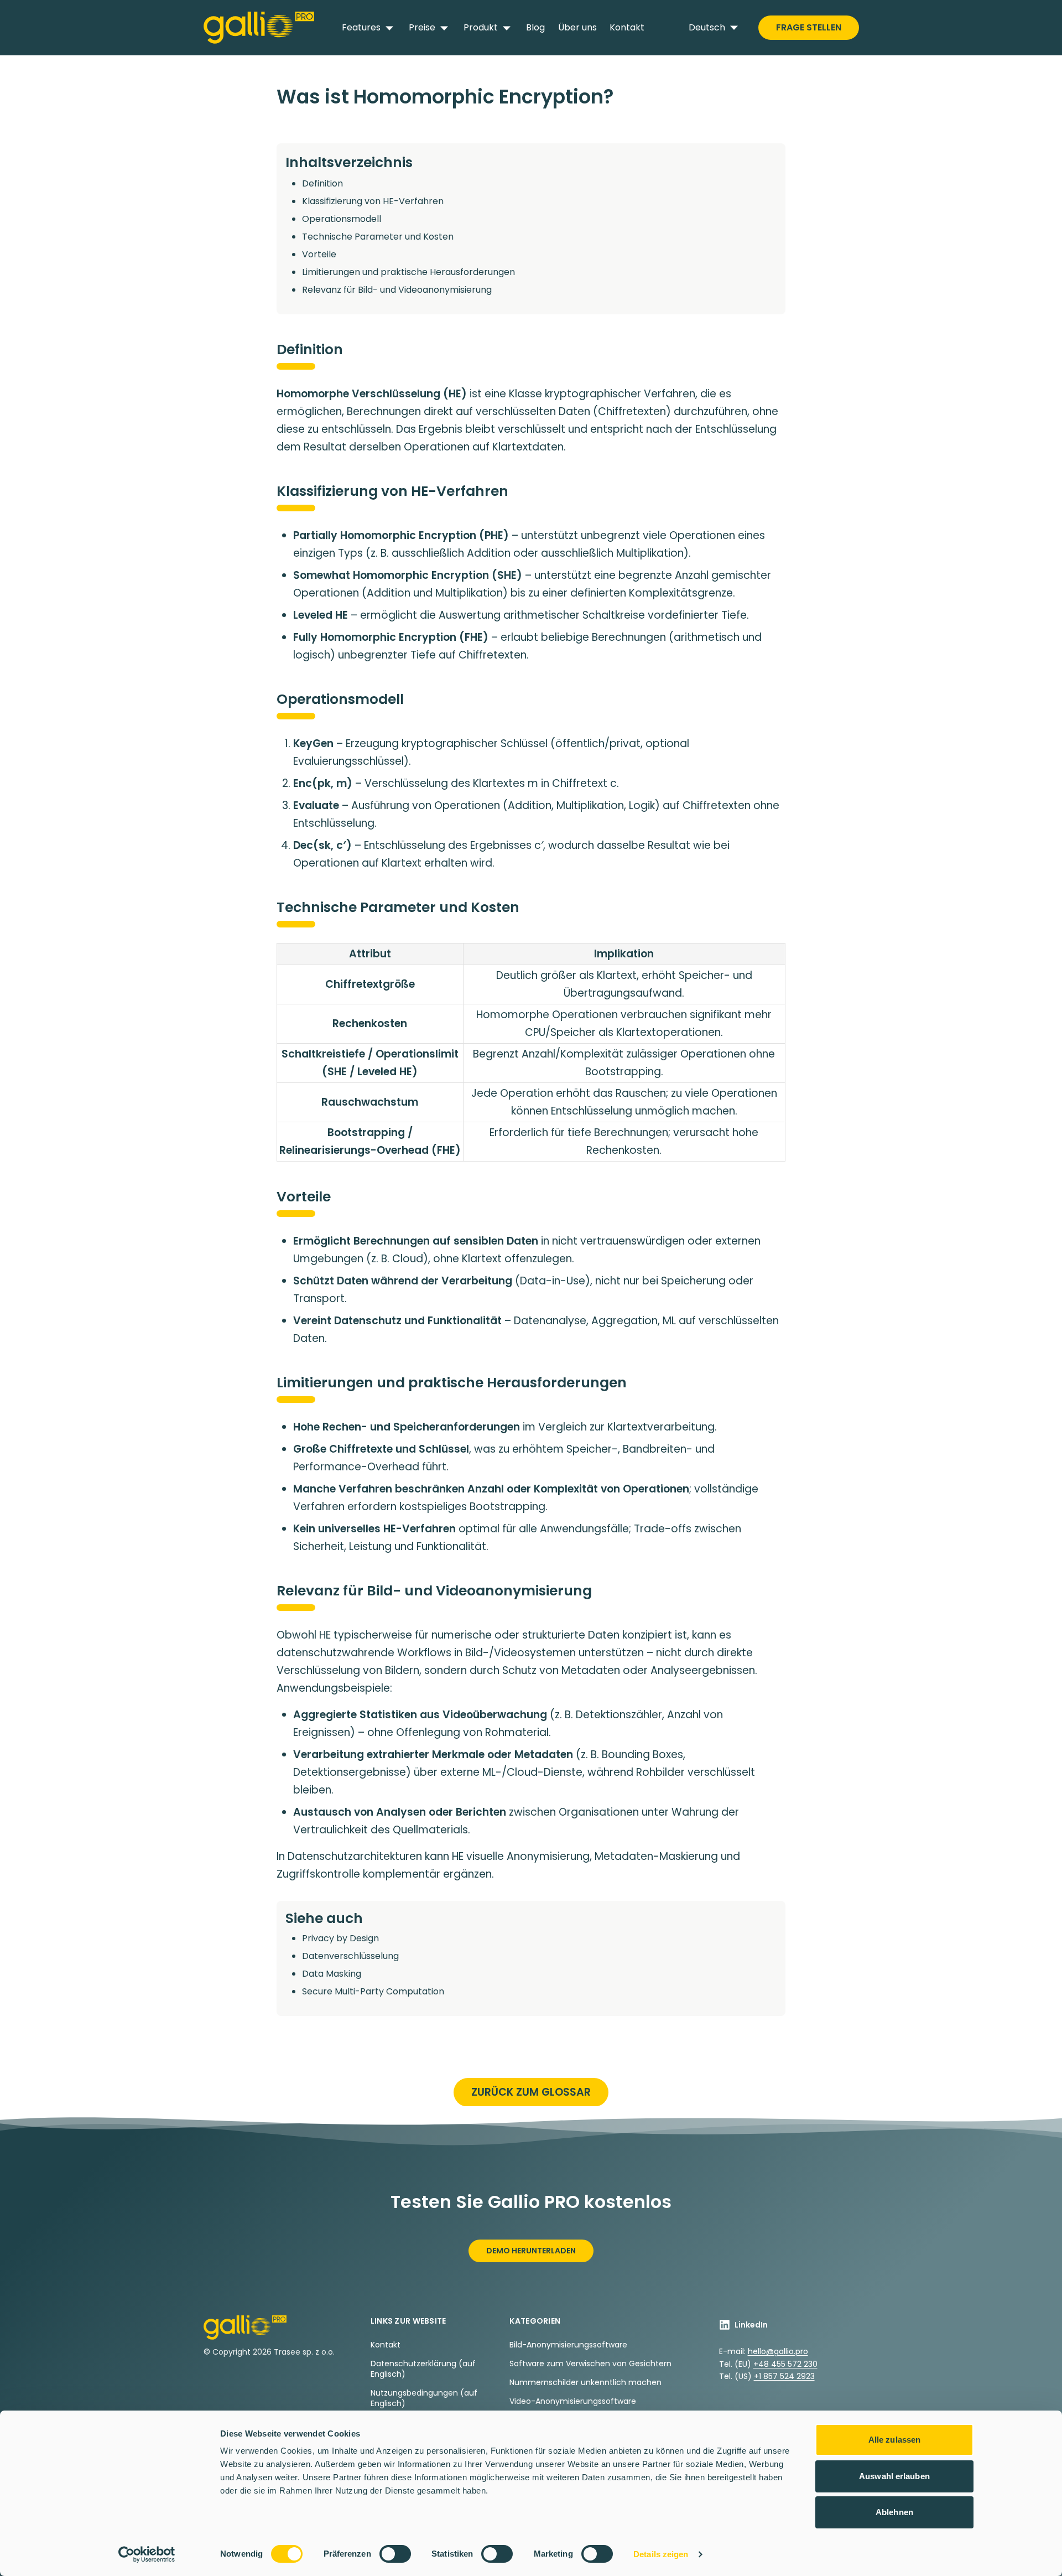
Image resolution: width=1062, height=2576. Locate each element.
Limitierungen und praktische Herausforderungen (408, 272)
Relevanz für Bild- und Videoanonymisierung (397, 290)
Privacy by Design (340, 1938)
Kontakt (627, 27)
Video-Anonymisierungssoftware (573, 2401)
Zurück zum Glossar (531, 2092)
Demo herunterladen (531, 2251)
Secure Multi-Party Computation (373, 1991)
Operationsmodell (342, 219)
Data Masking (332, 1974)
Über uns (577, 27)
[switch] (395, 2554)
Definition (322, 183)
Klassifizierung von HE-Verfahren (373, 201)
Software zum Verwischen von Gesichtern (590, 2364)
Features (361, 27)
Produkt (481, 27)
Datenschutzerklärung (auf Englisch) (423, 2369)
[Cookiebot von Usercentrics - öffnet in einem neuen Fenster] (147, 2554)
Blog (535, 27)
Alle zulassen (894, 2440)
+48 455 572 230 (785, 2364)
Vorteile (319, 254)
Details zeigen (661, 2554)
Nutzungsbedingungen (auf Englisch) (424, 2398)
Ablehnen (894, 2512)
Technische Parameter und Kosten (378, 237)
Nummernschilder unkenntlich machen (585, 2382)
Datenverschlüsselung (350, 1956)
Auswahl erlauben (894, 2476)
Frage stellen (809, 27)
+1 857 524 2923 (784, 2376)
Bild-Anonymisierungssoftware (568, 2345)
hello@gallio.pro (778, 2351)
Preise (422, 27)
